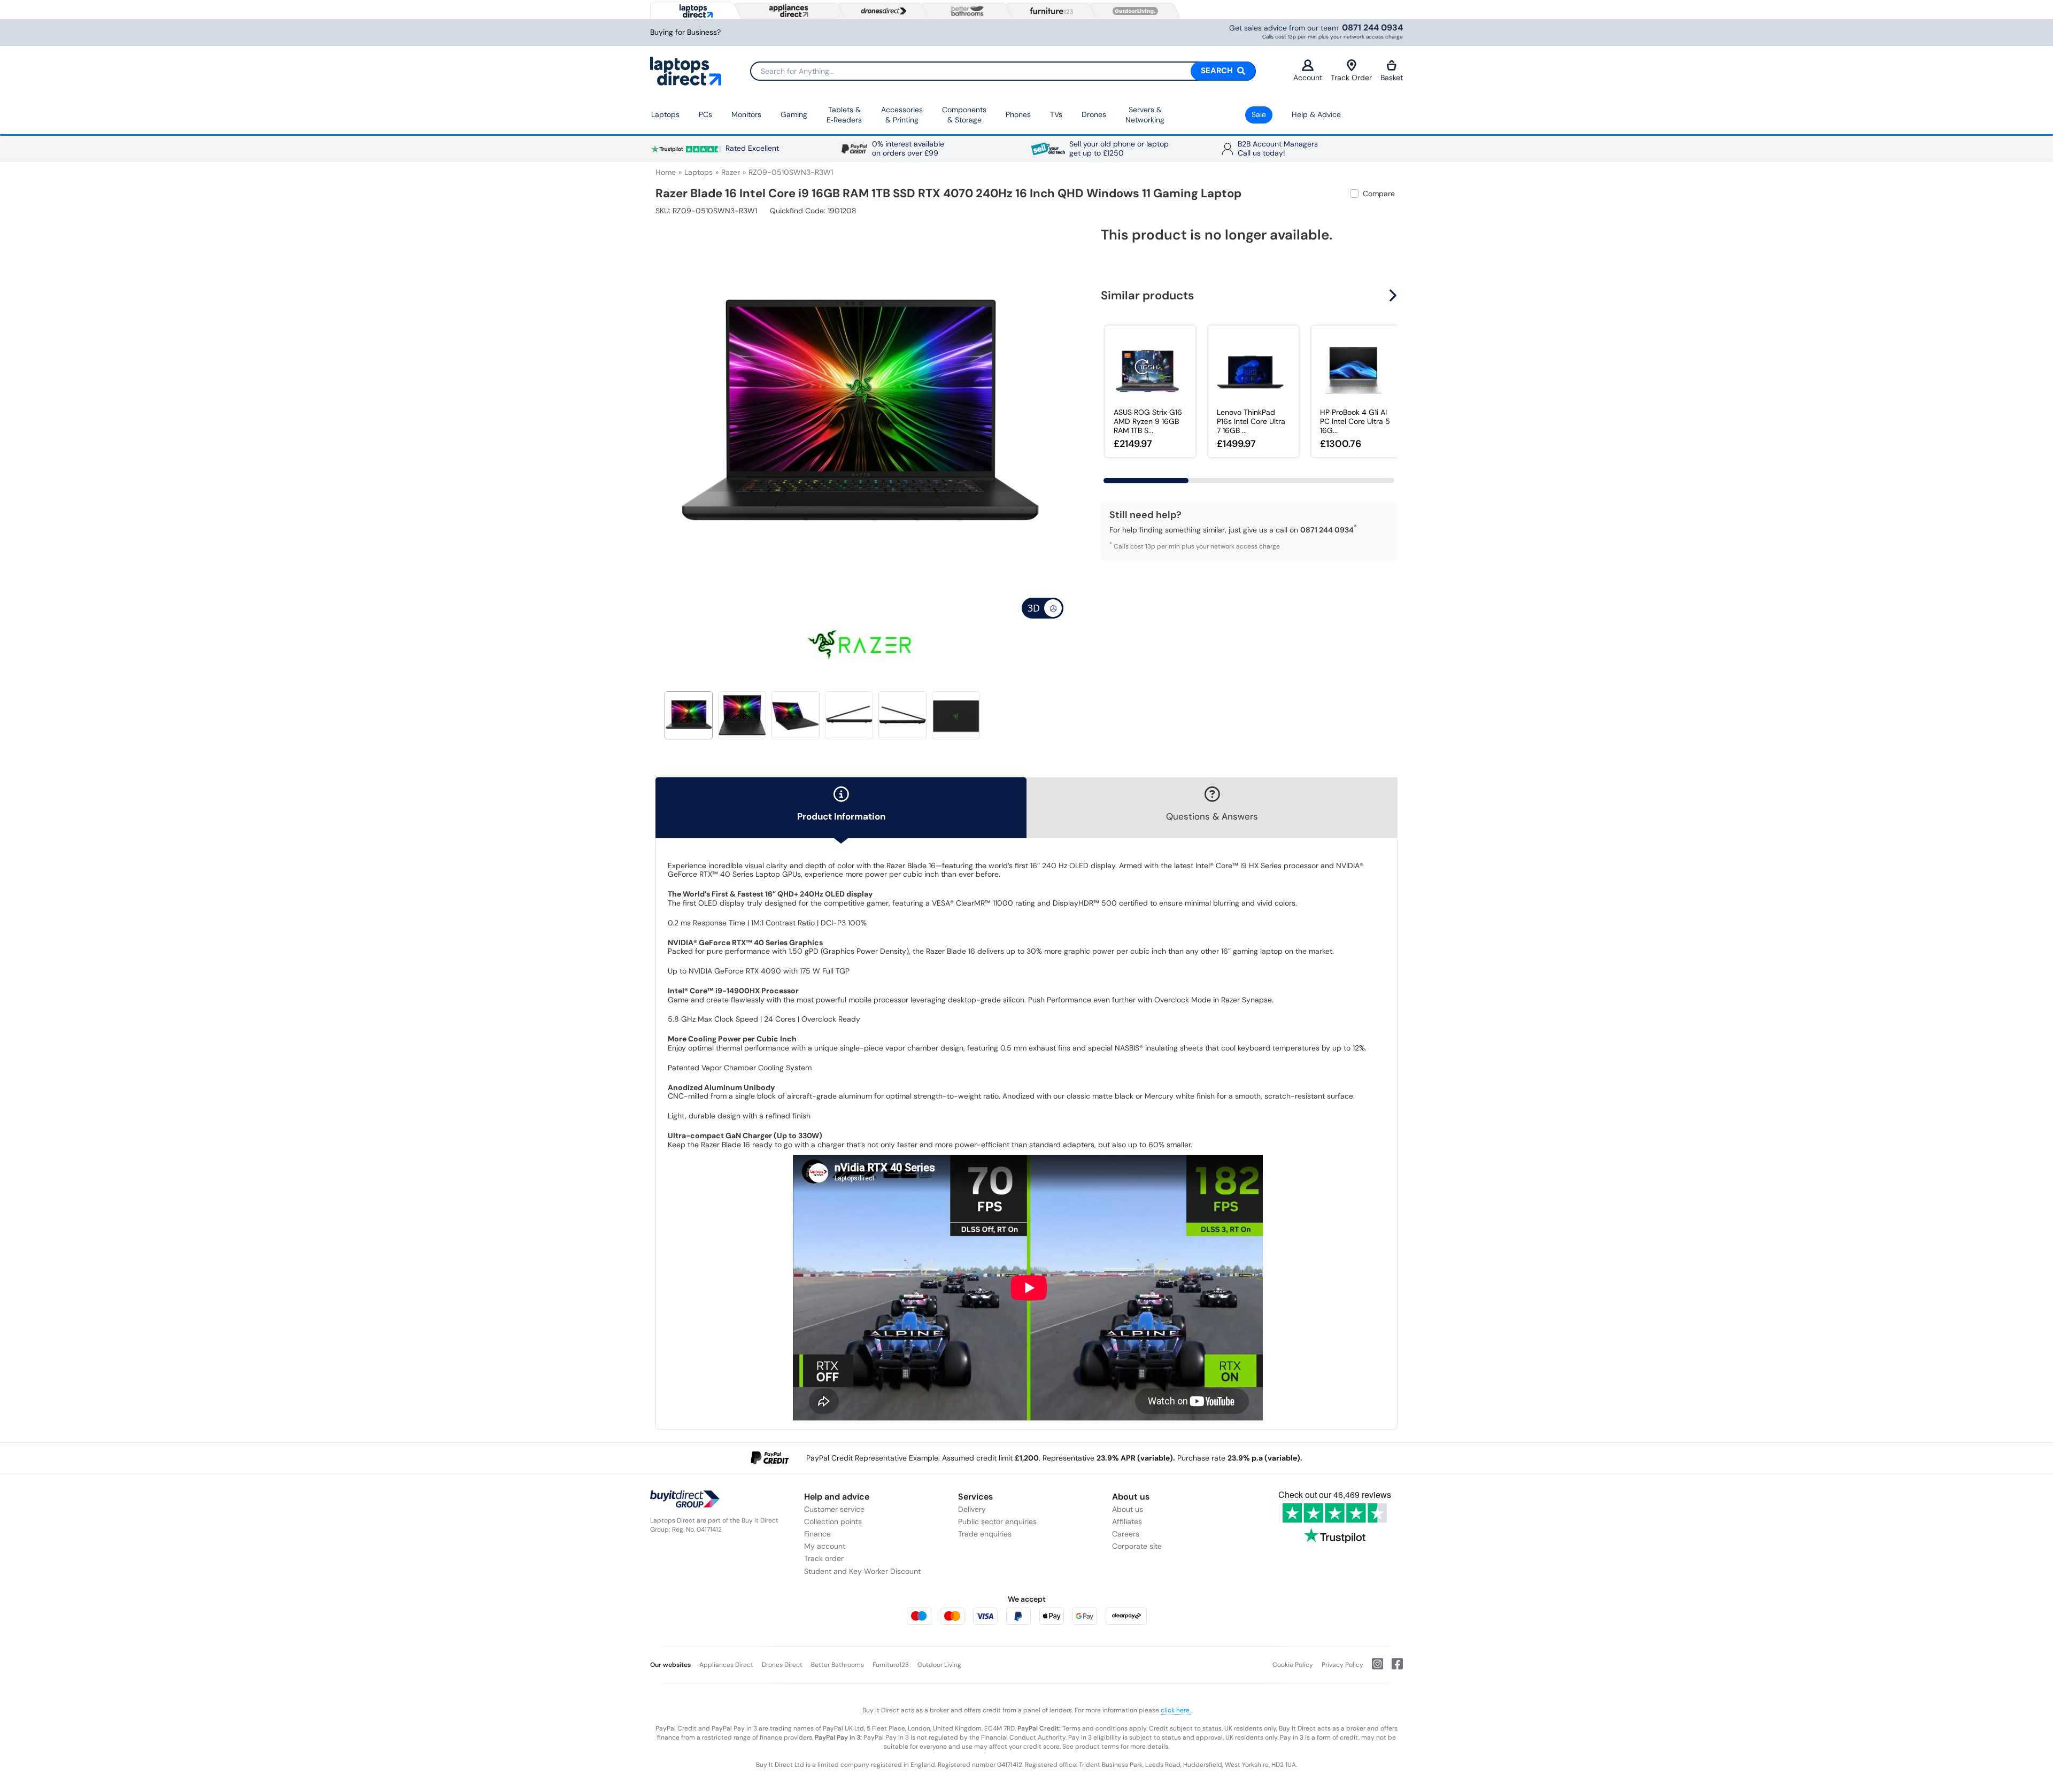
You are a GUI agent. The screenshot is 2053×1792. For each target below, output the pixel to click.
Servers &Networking (1145, 115)
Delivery (972, 1509)
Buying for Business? (685, 32)
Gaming (794, 114)
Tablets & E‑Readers (844, 115)
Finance (817, 1534)
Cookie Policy (1293, 1665)
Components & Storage (964, 115)
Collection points (833, 1521)
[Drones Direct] (881, 11)
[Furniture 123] (1049, 11)
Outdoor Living (939, 1665)
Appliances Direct (726, 1665)
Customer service (834, 1509)
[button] (1056, 411)
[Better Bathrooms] (965, 11)
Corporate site (1137, 1546)
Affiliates (1127, 1521)
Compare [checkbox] (1379, 194)
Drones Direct (782, 1665)
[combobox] (1003, 71)
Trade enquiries (985, 1534)
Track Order (1351, 78)
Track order (824, 1558)
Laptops (665, 114)
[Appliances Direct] (788, 11)
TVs (1056, 114)
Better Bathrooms (838, 1665)
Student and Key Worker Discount (862, 1571)
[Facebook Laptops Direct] (1393, 1668)
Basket (1392, 78)
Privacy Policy (1342, 1665)
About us (1128, 1509)
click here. (1176, 1710)
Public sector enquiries (997, 1521)
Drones (1094, 114)
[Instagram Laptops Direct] (1373, 1668)
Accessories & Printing (902, 115)
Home (666, 172)
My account (825, 1546)
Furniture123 (891, 1665)
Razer (731, 172)
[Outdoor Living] (1133, 11)
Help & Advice (1316, 114)
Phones (1018, 114)
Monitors (746, 114)
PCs (705, 114)
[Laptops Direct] (694, 11)
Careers (1126, 1534)
